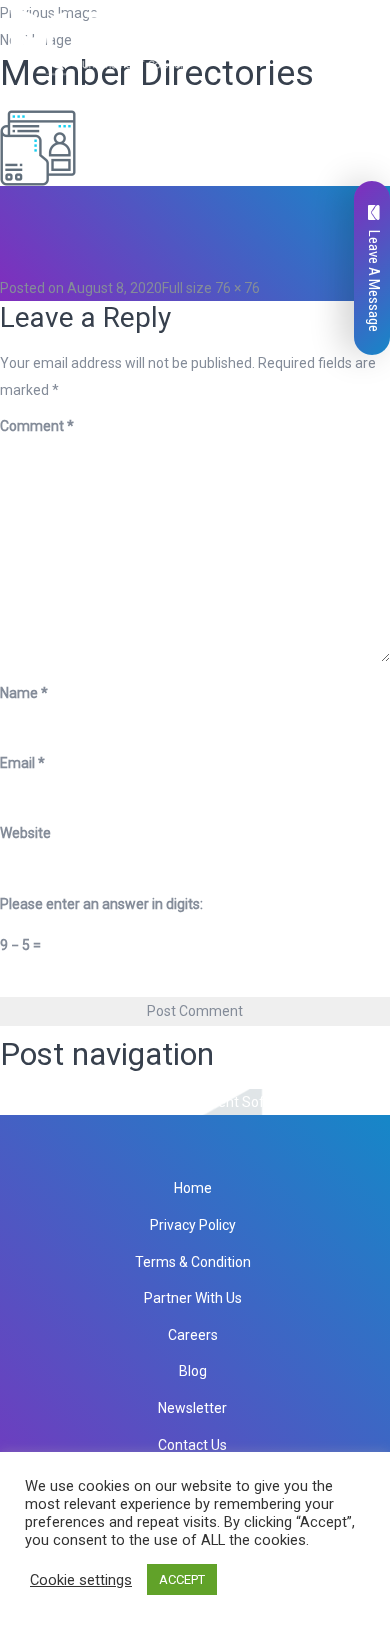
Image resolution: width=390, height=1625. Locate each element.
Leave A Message (374, 281)
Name (24, 693)
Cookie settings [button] (81, 1580)
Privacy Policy (193, 1225)
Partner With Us (193, 1298)
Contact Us (192, 1445)
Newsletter (192, 1408)
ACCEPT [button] (182, 1579)
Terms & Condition (193, 1262)
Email (22, 763)
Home (193, 1188)
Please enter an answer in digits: (101, 904)
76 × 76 (237, 288)
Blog (193, 1371)
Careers (193, 1335)
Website (25, 833)
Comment (37, 426)
